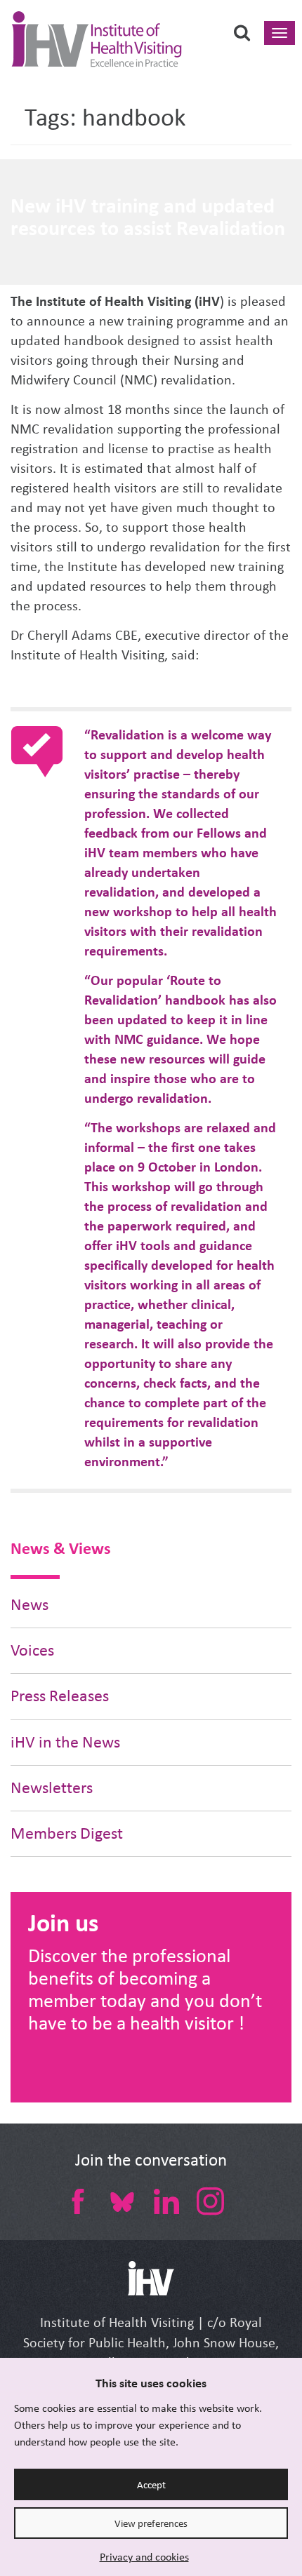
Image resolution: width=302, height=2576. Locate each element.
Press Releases (60, 1696)
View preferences (151, 2523)
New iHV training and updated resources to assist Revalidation (148, 217)
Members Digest (67, 1833)
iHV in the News (65, 1742)
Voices (32, 1650)
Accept (151, 2485)
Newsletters (52, 1788)
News (29, 1605)
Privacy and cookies (144, 2557)
